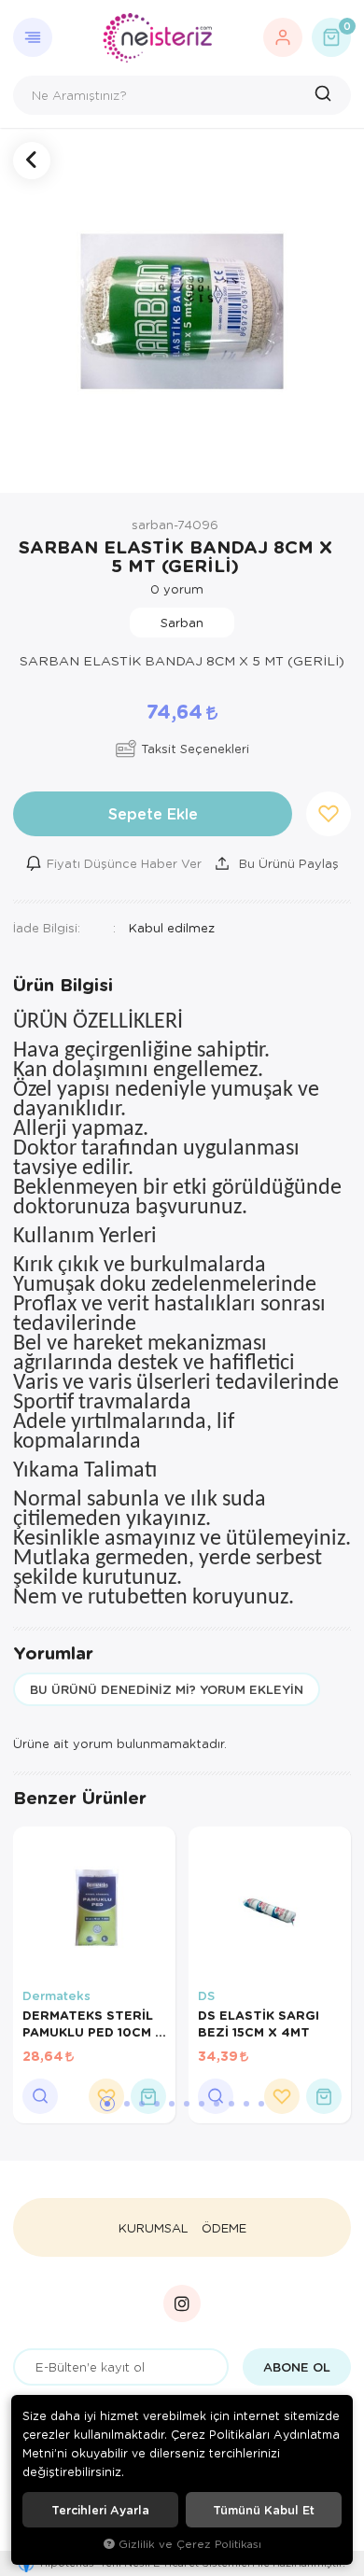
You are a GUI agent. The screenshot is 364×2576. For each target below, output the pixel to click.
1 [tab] (107, 2104)
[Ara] (325, 95)
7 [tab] (202, 2104)
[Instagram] (182, 2303)
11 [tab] (261, 2104)
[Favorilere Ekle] (282, 2096)
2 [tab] (127, 2104)
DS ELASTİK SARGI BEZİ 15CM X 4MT (259, 2023)
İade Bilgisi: (47, 927)
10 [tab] (246, 2104)
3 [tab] (142, 2104)
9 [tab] (231, 2104)
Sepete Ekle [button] (153, 813)
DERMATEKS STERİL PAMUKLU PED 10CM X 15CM (93, 2023)
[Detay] (40, 2096)
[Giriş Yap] (283, 37)
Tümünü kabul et (264, 2510)
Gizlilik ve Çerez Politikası (190, 2544)
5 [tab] (172, 2104)
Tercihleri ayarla (100, 2510)
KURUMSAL (154, 2228)
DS (206, 1995)
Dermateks (56, 1995)
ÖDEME (224, 2228)
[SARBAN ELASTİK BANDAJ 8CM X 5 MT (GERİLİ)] (182, 311)
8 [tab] (217, 2104)
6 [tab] (187, 2104)
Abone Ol (297, 2367)
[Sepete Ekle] (148, 2096)
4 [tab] (157, 2104)
